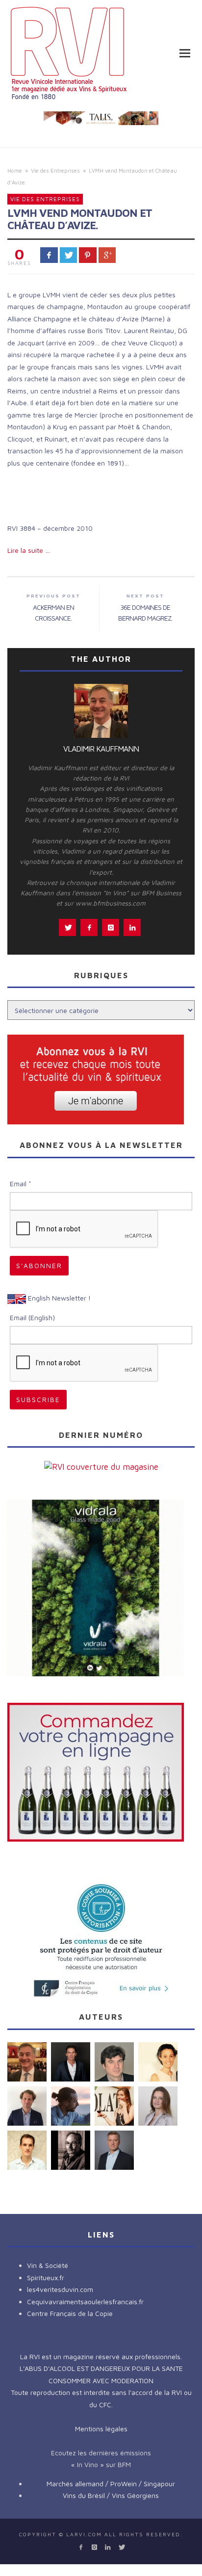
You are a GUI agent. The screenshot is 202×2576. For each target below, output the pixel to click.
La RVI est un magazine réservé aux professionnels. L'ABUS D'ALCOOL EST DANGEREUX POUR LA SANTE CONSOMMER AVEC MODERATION (101, 2368)
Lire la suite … (29, 550)
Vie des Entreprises (55, 170)
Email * (21, 1184)
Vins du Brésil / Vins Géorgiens (111, 2495)
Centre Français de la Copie (70, 2313)
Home (15, 170)
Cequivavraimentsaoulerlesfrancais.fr (85, 2302)
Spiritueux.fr (46, 2277)
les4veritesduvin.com (60, 2289)
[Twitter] (121, 2547)
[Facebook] (81, 2547)
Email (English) (32, 1317)
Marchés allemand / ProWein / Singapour (111, 2484)
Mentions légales (101, 2429)
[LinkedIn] (108, 2547)
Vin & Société (48, 2265)
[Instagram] (94, 2547)
